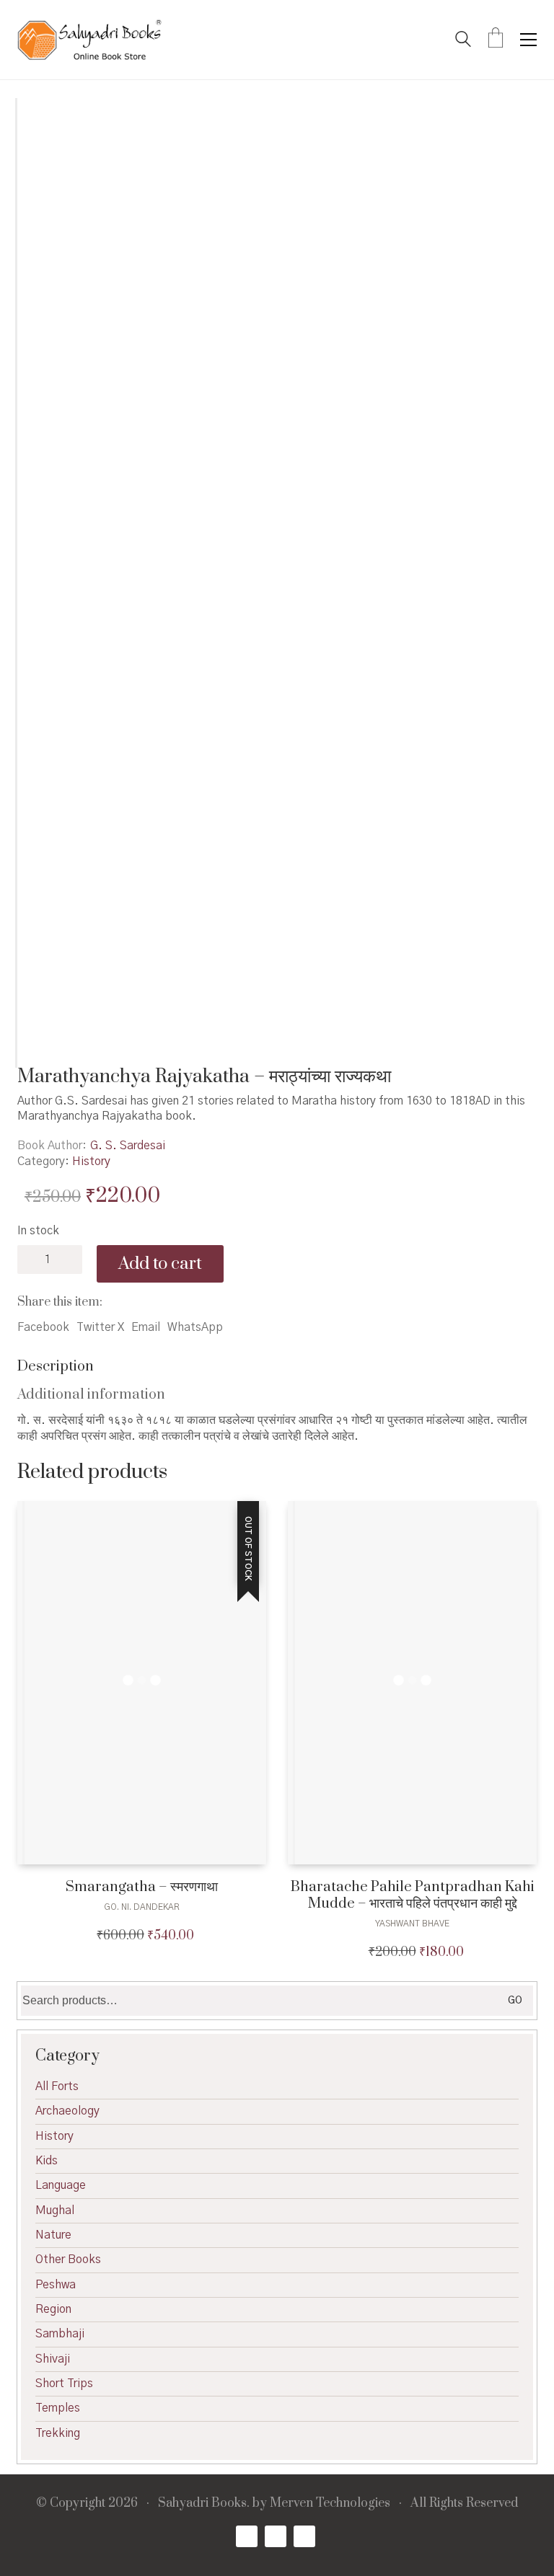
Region (53, 2309)
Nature (53, 2235)
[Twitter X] (276, 2536)
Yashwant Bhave (412, 1924)
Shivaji (53, 2359)
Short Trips (64, 2384)
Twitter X (100, 1327)
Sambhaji (60, 2334)
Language (61, 2185)
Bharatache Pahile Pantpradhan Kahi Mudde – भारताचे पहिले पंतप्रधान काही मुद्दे (413, 1896)
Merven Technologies (330, 2504)
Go (515, 2001)
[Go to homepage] (89, 40)
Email (146, 1327)
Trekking (58, 2433)
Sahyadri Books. (204, 2504)
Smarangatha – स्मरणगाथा (142, 1887)
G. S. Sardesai (128, 1146)
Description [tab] (56, 1367)
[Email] (304, 2536)
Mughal (55, 2210)
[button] (528, 40)
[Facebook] (247, 2536)
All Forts (57, 2086)
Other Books (68, 2259)
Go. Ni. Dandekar (142, 1907)
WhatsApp (195, 1327)
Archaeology (67, 2111)
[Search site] (463, 41)
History (91, 1161)
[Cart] (496, 40)
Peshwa (56, 2285)
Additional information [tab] (91, 1395)
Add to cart (160, 1264)
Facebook (43, 1327)
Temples (58, 2408)
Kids (47, 2161)
